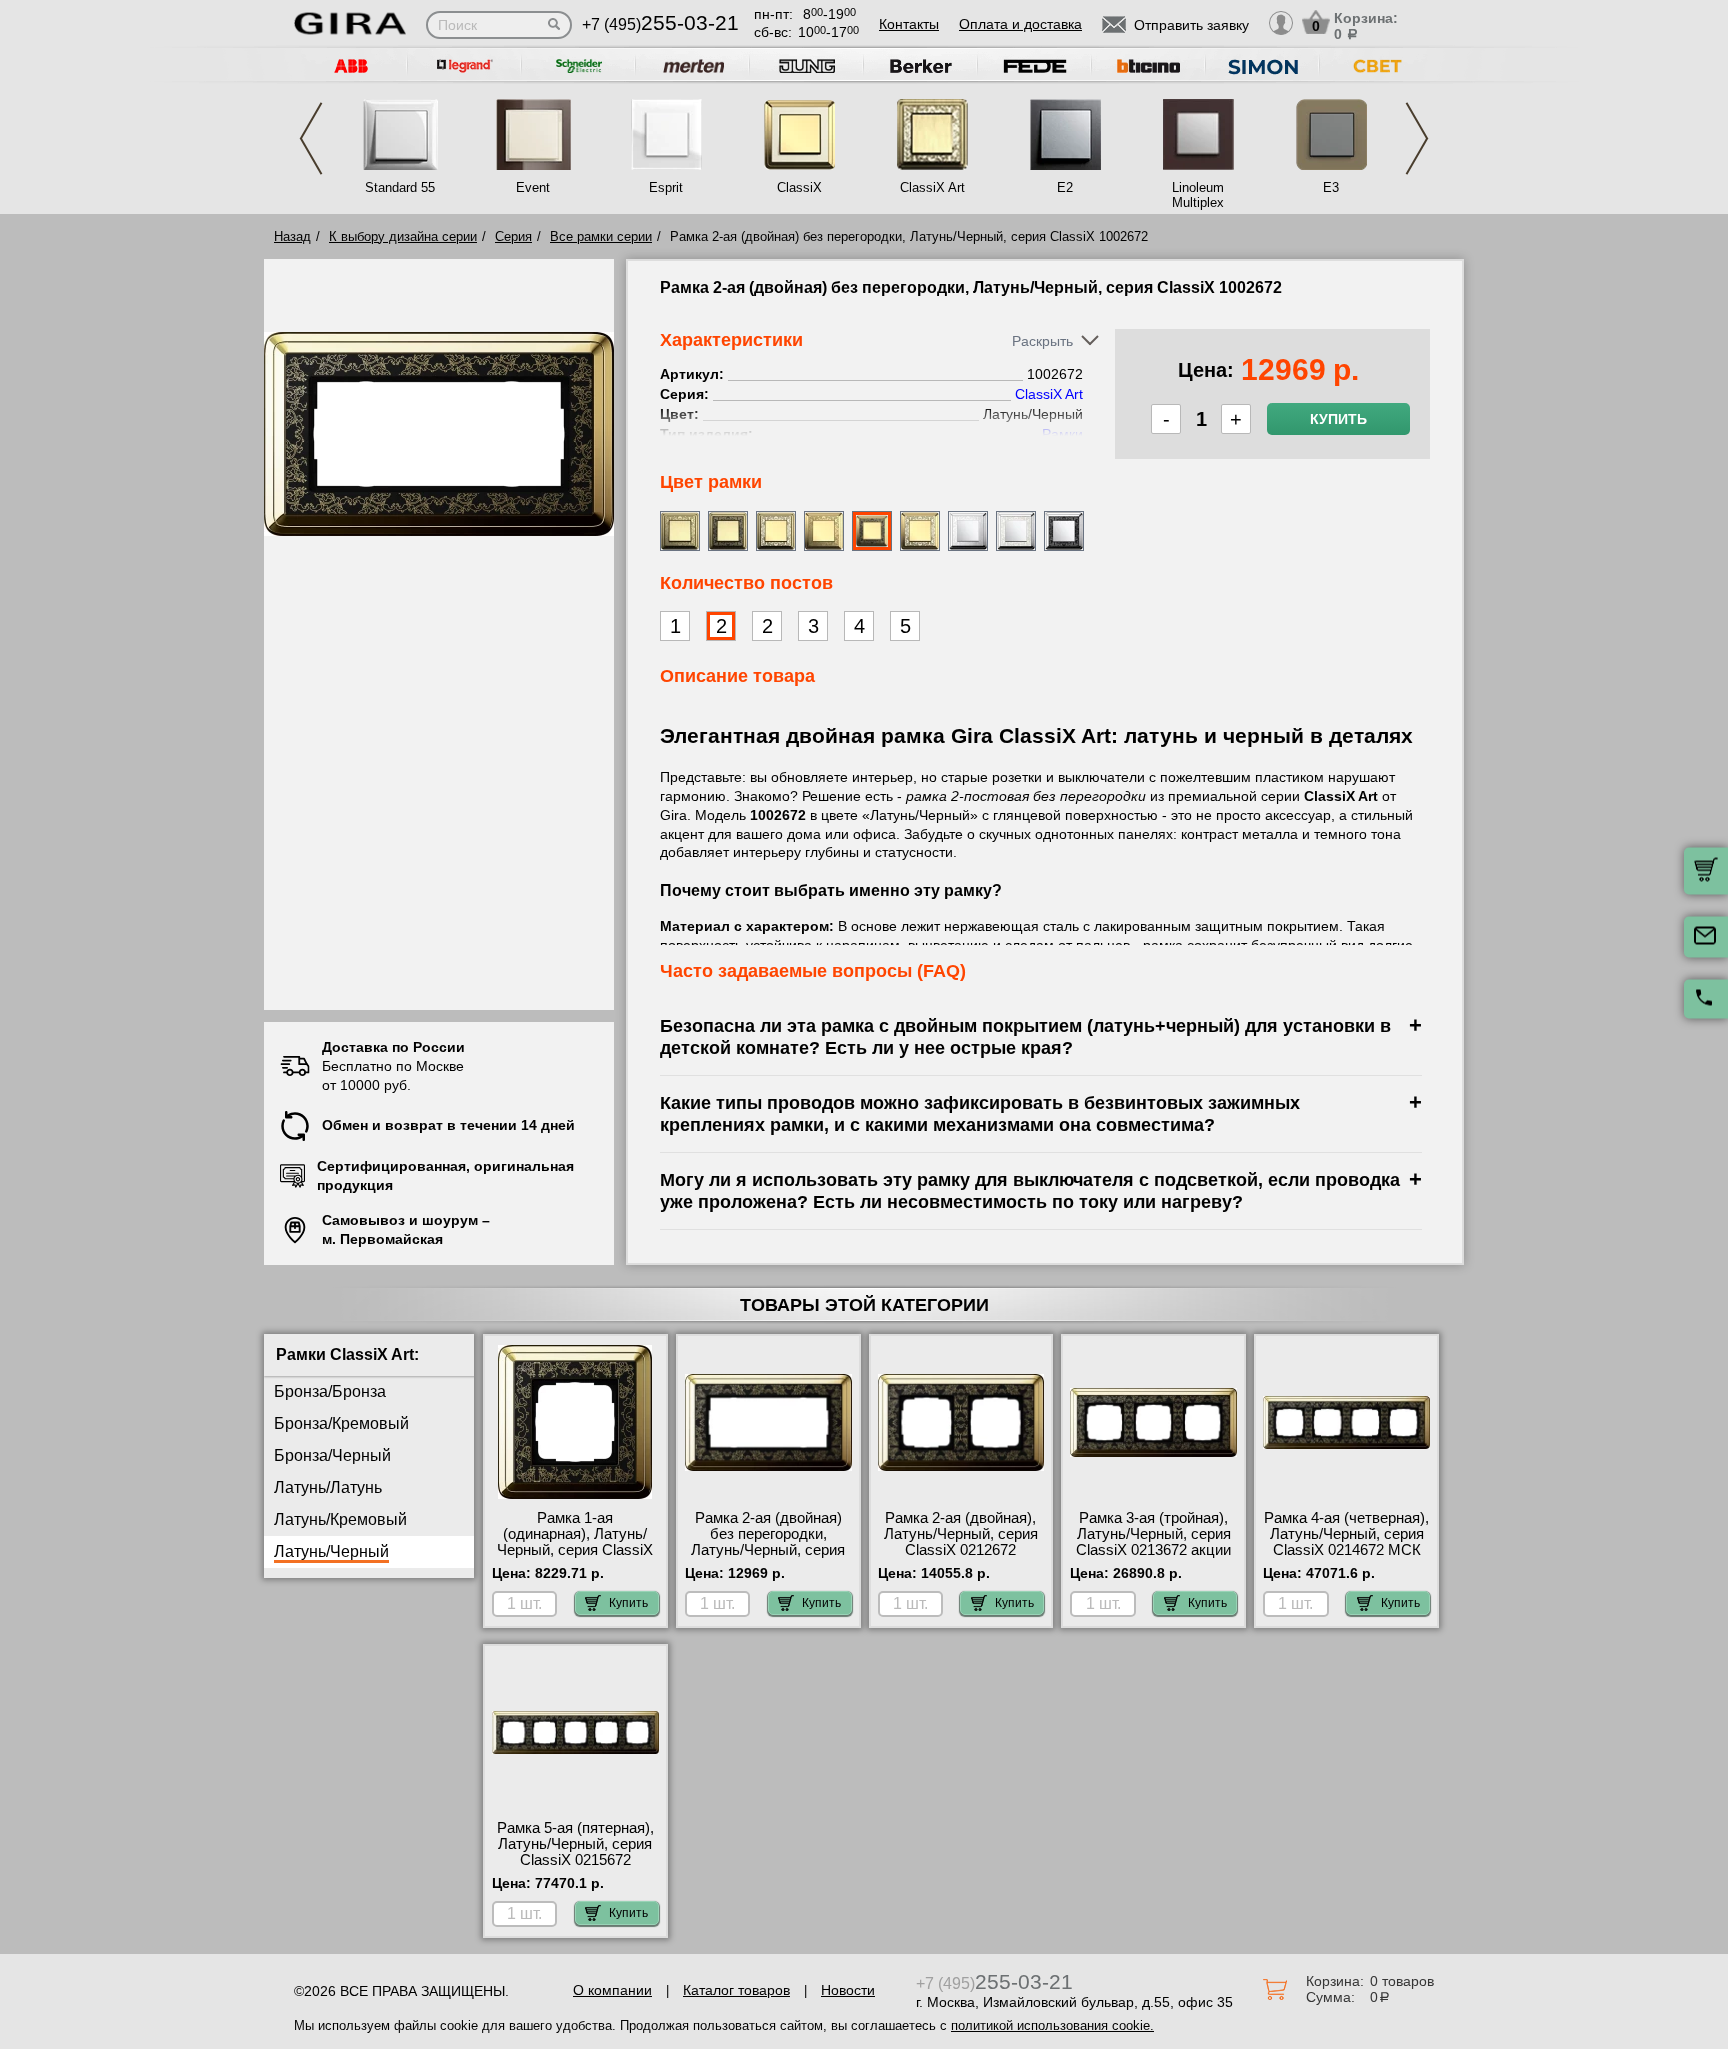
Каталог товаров (736, 1990)
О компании (612, 1990)
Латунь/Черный (331, 1551)
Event (533, 187)
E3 (1331, 187)
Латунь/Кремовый (340, 1519)
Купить (1338, 419)
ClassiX (799, 187)
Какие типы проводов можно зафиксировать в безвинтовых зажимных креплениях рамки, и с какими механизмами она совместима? (980, 1113)
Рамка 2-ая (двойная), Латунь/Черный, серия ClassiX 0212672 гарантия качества (961, 1542)
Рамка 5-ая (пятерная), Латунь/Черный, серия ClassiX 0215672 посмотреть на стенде (575, 1852)
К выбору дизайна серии (403, 236)
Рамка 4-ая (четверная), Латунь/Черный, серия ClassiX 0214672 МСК (1346, 1534)
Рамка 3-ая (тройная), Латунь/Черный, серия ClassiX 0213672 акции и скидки (1153, 1542)
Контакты (909, 24)
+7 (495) (660, 24)
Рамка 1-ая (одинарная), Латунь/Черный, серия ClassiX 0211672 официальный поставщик (575, 1550)
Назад (292, 236)
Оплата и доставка (1020, 24)
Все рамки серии (601, 236)
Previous (311, 138)
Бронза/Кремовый (341, 1423)
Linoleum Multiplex (1198, 195)
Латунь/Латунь (328, 1487)
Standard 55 (400, 187)
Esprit (666, 187)
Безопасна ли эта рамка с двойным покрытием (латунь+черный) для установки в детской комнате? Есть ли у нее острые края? (1025, 1036)
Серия (513, 236)
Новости (848, 1990)
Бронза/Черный (332, 1455)
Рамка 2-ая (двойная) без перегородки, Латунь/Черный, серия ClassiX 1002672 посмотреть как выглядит (768, 1558)
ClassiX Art (932, 187)
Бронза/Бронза (330, 1391)
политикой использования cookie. (1052, 2025)
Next (1417, 138)
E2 (1065, 187)
